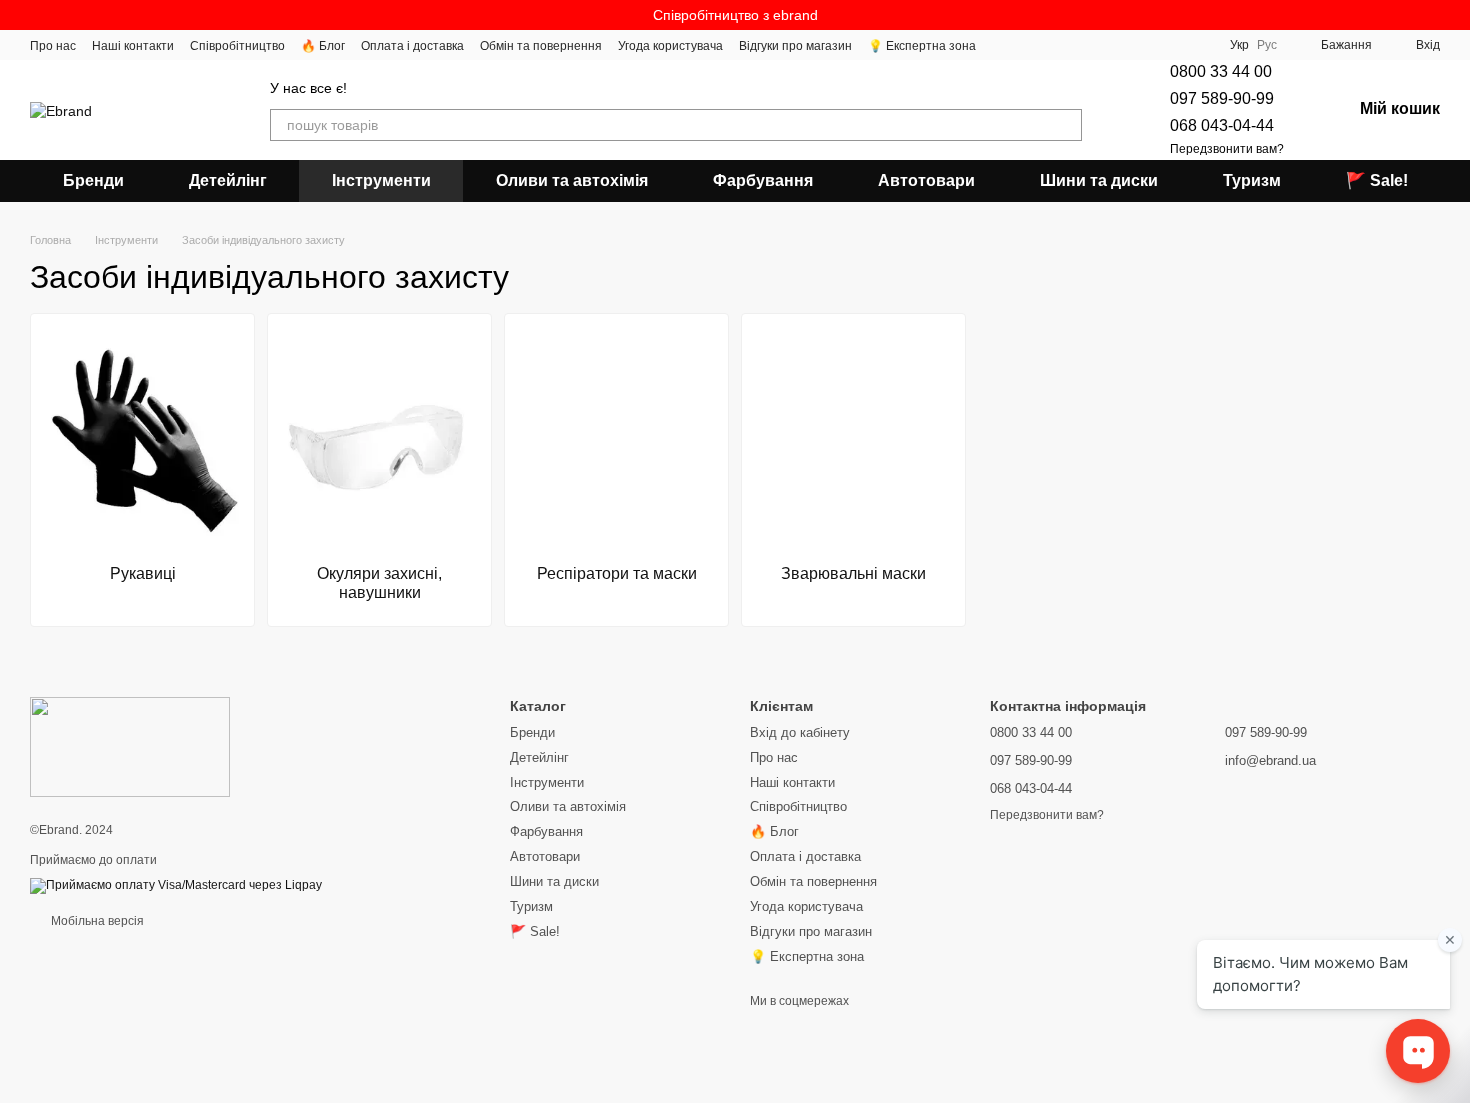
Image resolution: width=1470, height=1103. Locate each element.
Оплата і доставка (412, 46)
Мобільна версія (96, 921)
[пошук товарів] (1066, 125)
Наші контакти (133, 46)
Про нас (53, 46)
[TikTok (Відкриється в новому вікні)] (1028, 45)
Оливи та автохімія (572, 180)
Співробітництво (237, 46)
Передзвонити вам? (1227, 149)
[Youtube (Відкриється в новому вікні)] (1076, 45)
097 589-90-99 (1222, 98)
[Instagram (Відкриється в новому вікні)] (1004, 45)
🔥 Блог (323, 46)
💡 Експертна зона (922, 46)
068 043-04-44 (1222, 125)
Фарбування (763, 180)
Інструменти (381, 180)
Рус (1267, 45)
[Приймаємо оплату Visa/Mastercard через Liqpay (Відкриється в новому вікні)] (176, 885)
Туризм (1252, 180)
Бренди (93, 180)
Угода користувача (670, 46)
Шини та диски (1099, 180)
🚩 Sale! (1377, 180)
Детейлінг (228, 180)
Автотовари (926, 180)
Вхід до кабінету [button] (800, 732)
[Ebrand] (130, 746)
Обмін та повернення (541, 46)
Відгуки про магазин (795, 46)
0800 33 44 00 (1221, 71)
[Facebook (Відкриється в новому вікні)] (1052, 45)
